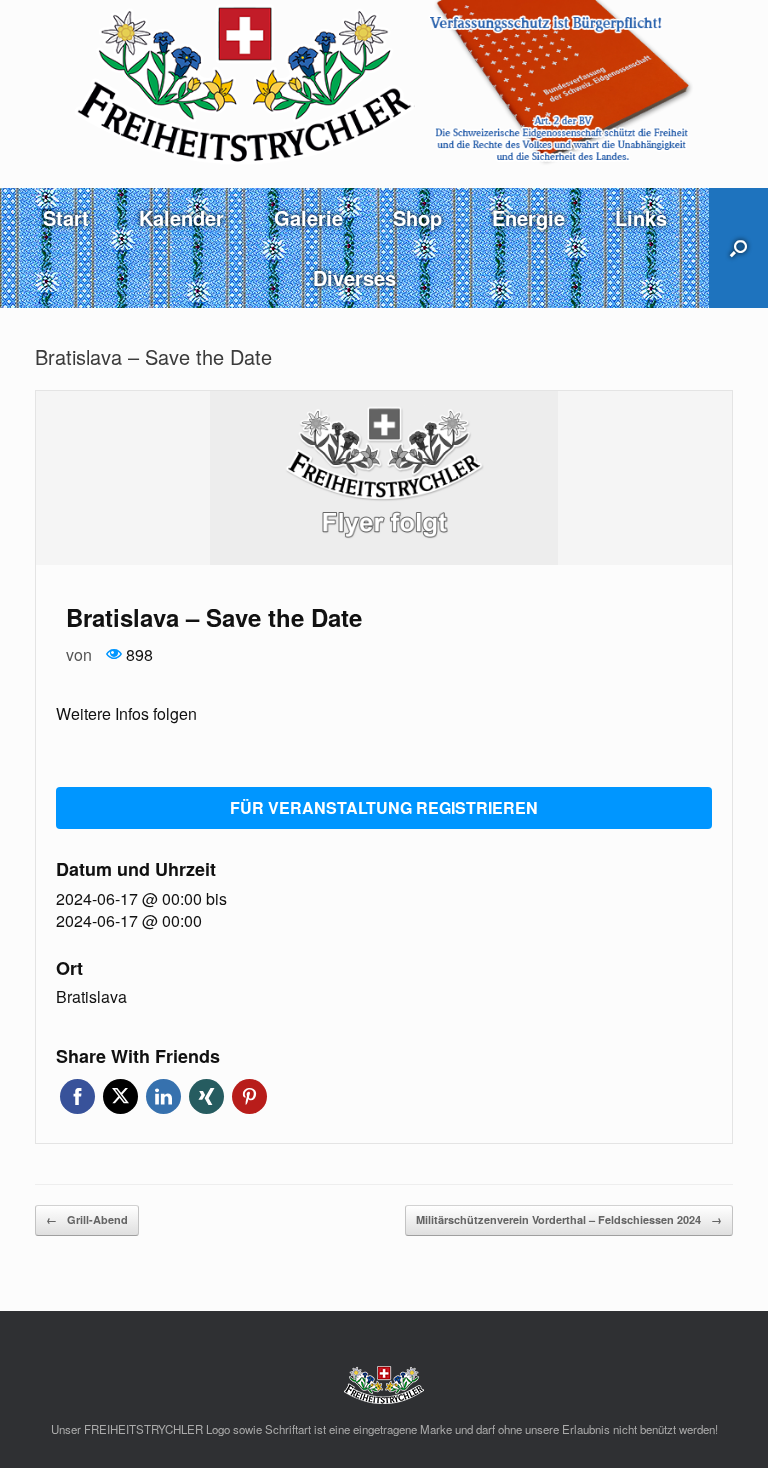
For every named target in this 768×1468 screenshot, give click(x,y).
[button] (738, 248)
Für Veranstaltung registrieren (384, 807)
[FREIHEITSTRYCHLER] (384, 83)
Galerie (308, 217)
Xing (206, 1096)
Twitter (120, 1096)
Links (641, 217)
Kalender (181, 217)
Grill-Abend (87, 1219)
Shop (417, 217)
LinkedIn (163, 1096)
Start (66, 217)
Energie (528, 217)
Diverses (354, 277)
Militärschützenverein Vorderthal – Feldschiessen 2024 (569, 1219)
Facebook (77, 1096)
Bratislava (91, 997)
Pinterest (249, 1096)
